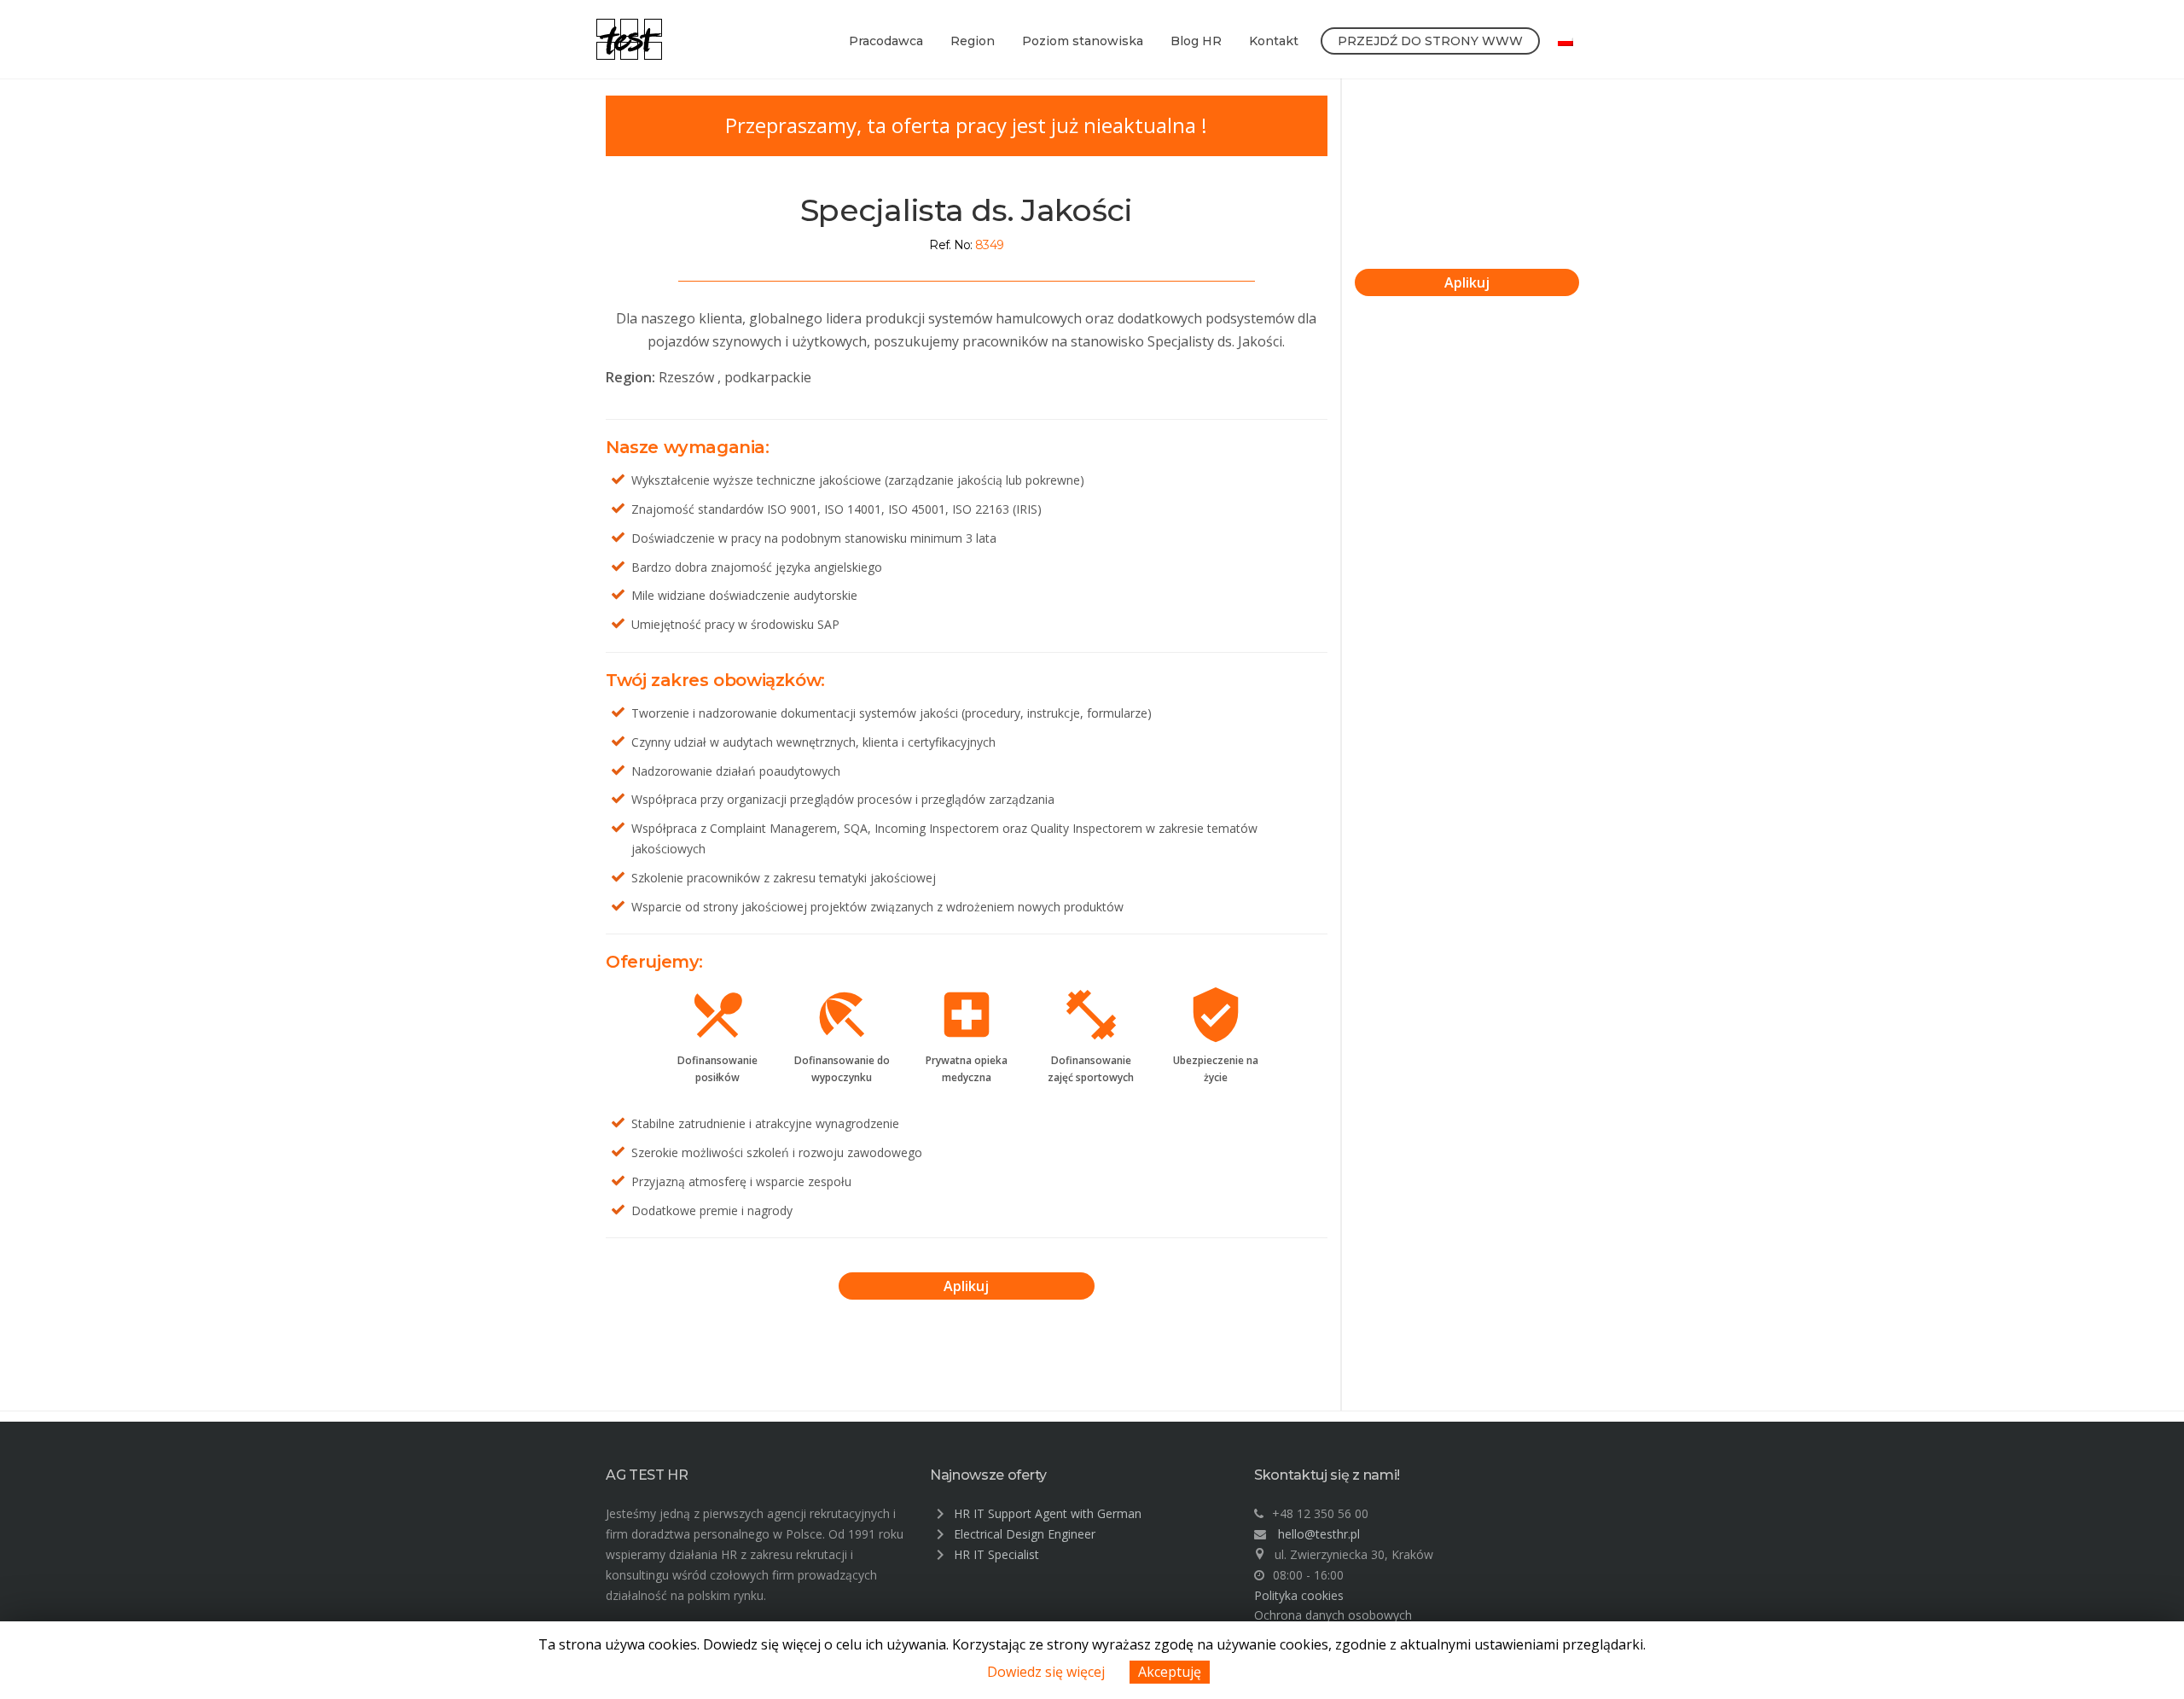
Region (973, 41)
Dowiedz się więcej (1046, 1672)
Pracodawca (886, 41)
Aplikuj (966, 1286)
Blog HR (1196, 41)
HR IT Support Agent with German (1048, 1513)
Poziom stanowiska (1083, 41)
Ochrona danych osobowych (1333, 1615)
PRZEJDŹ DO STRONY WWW (1430, 41)
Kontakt (1274, 41)
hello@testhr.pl (1319, 1534)
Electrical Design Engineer (1025, 1534)
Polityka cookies (1299, 1595)
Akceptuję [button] (1170, 1672)
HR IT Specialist (996, 1554)
